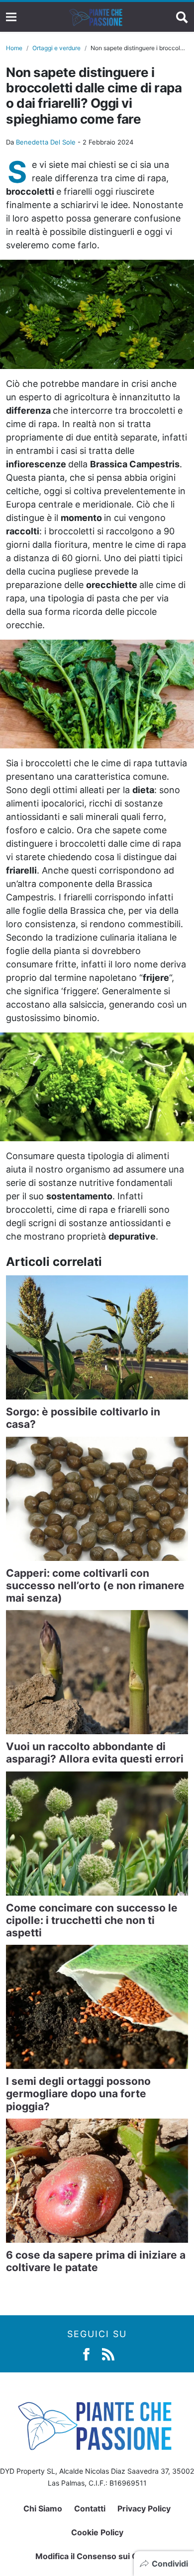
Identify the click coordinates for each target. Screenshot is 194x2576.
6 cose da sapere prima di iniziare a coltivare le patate (96, 2261)
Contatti (90, 2508)
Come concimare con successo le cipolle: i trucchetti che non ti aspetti (92, 1920)
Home (14, 48)
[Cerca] (182, 17)
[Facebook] (86, 2353)
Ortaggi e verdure (56, 48)
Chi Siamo (43, 2508)
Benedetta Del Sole (46, 142)
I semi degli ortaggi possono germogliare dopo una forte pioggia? (78, 2094)
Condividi (170, 2564)
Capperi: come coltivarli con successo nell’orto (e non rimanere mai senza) (95, 1585)
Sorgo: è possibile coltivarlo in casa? (83, 1418)
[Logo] (97, 17)
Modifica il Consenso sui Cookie (97, 2556)
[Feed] (108, 2353)
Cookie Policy (97, 2532)
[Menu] (11, 17)
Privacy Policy (144, 2508)
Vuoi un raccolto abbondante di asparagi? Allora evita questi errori (95, 1753)
